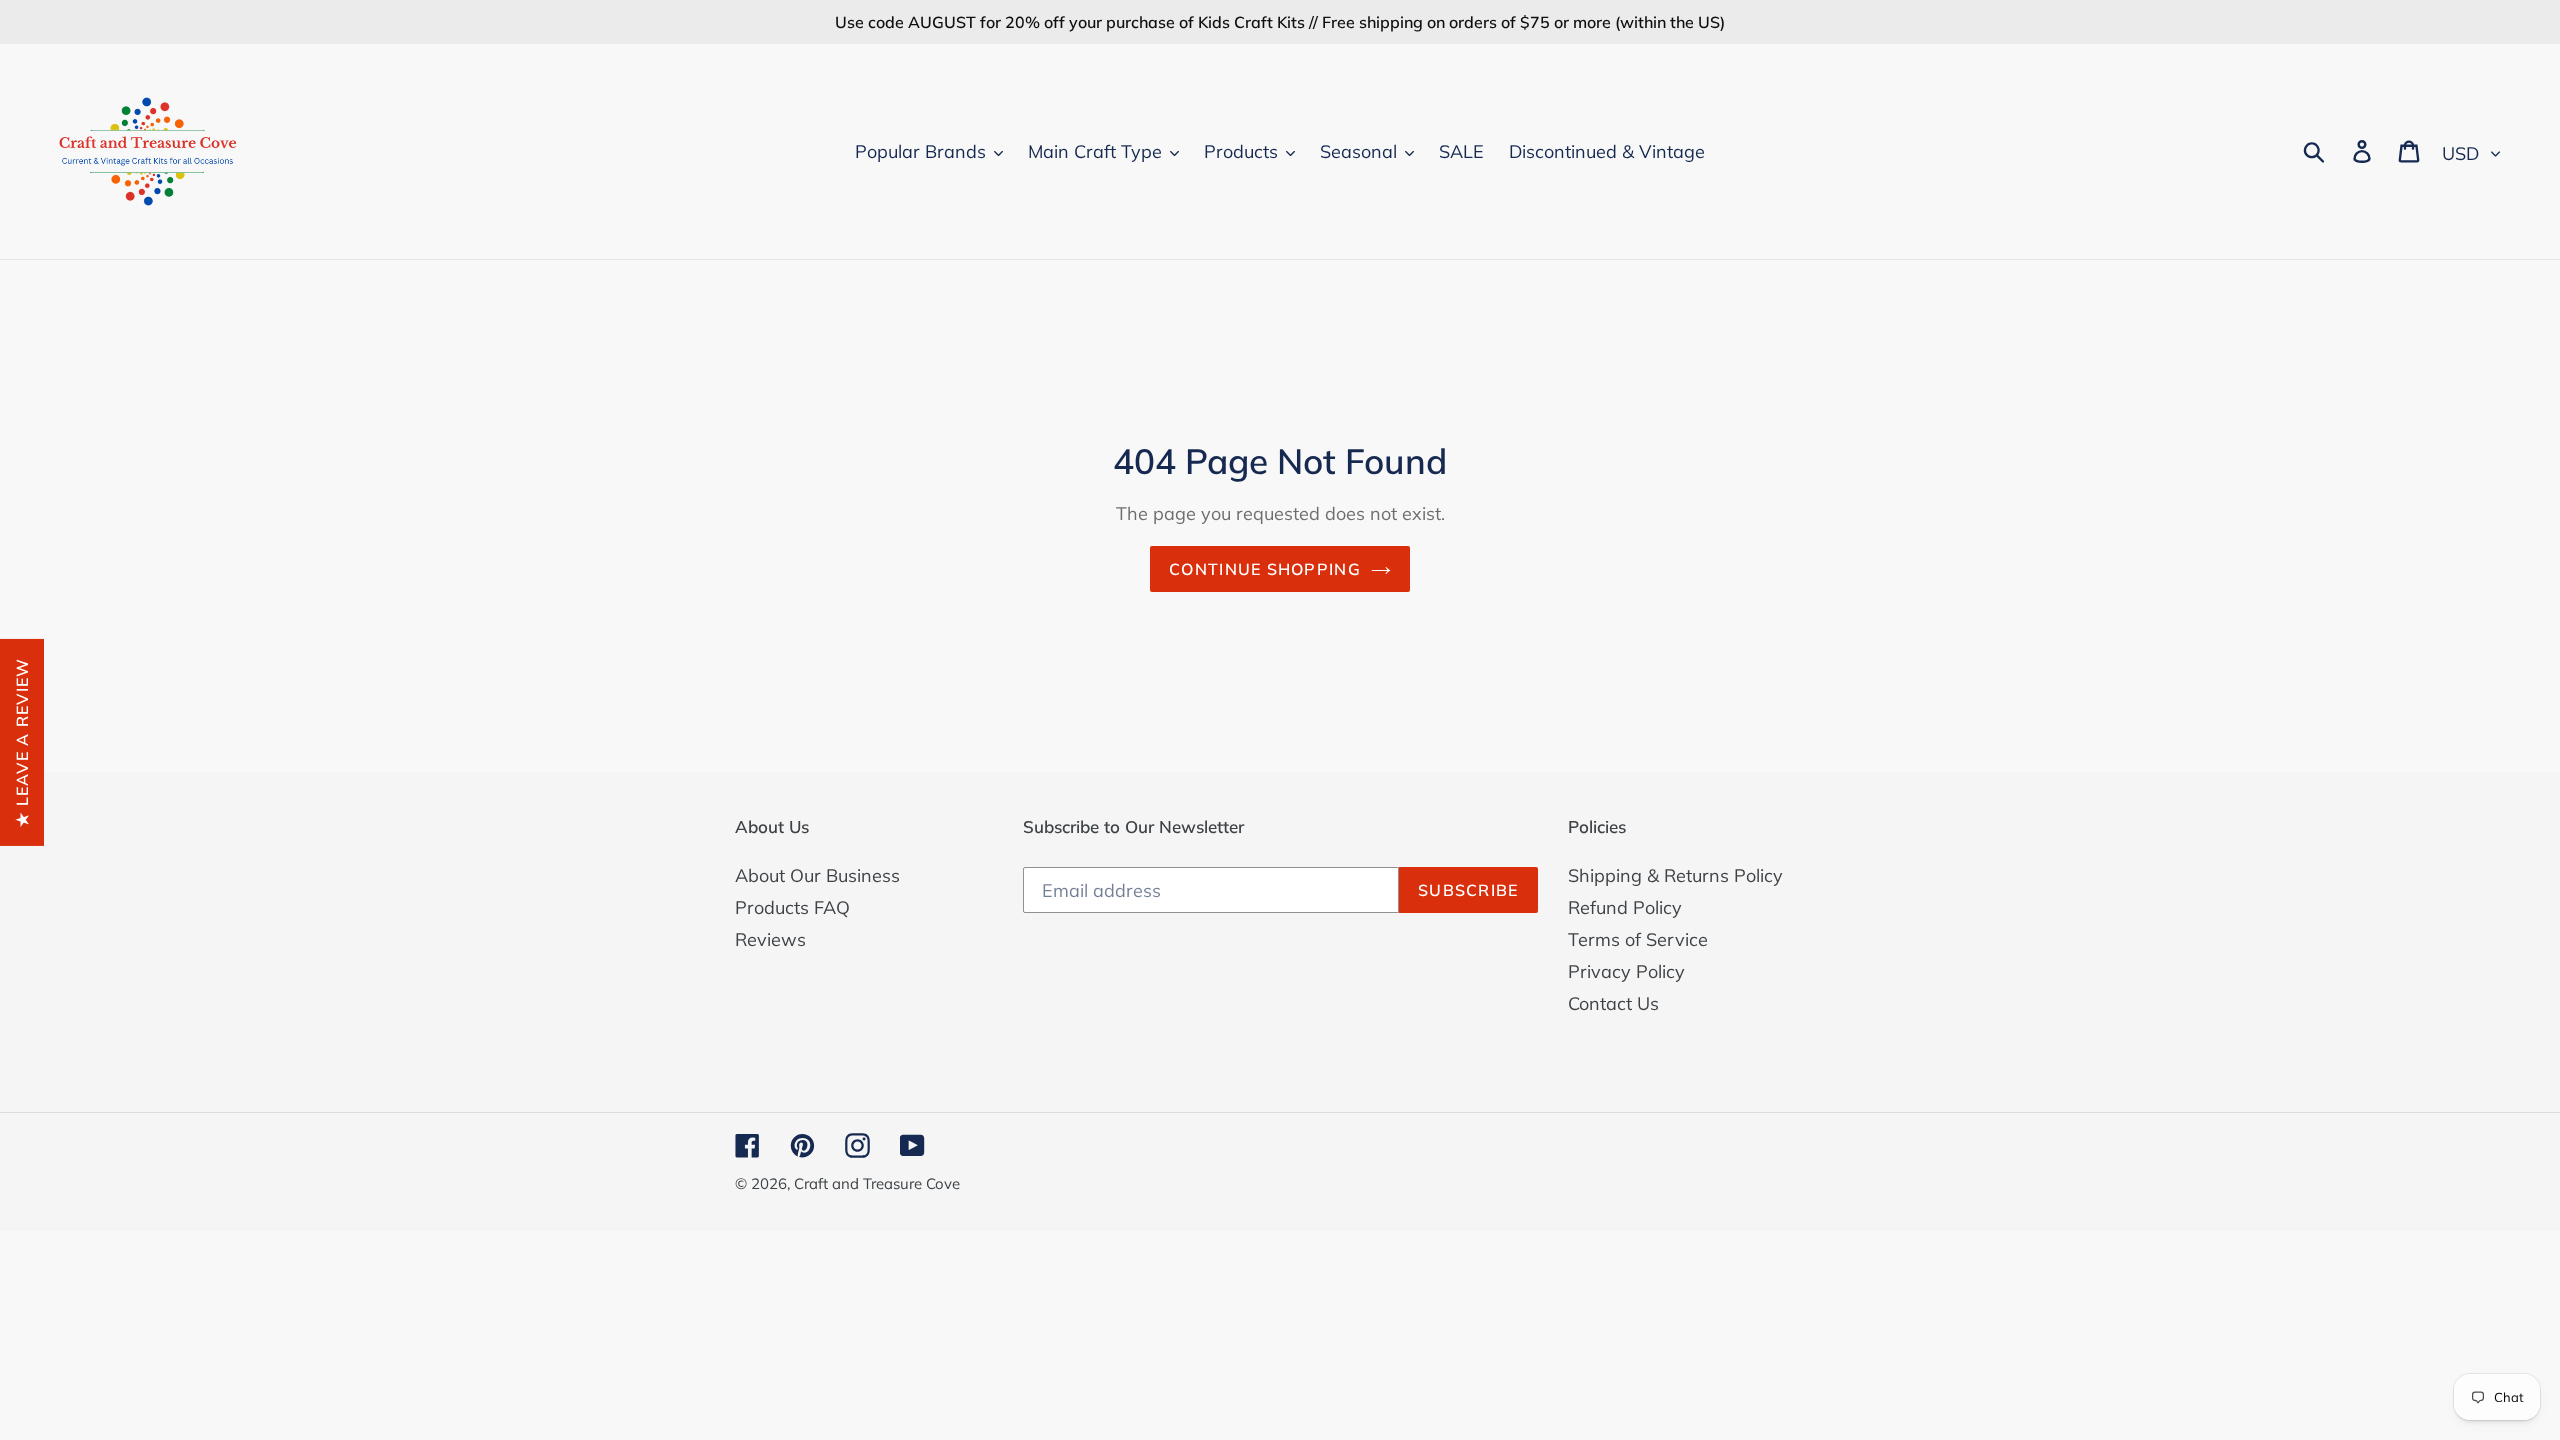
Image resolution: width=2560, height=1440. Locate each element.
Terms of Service (1638, 939)
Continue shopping (1265, 569)
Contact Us (1613, 1003)
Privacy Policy (1626, 971)
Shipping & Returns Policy (1675, 875)
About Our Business (817, 875)
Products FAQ (792, 907)
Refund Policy (1625, 907)
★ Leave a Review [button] (22, 741)
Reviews (770, 939)
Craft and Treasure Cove (877, 1183)
